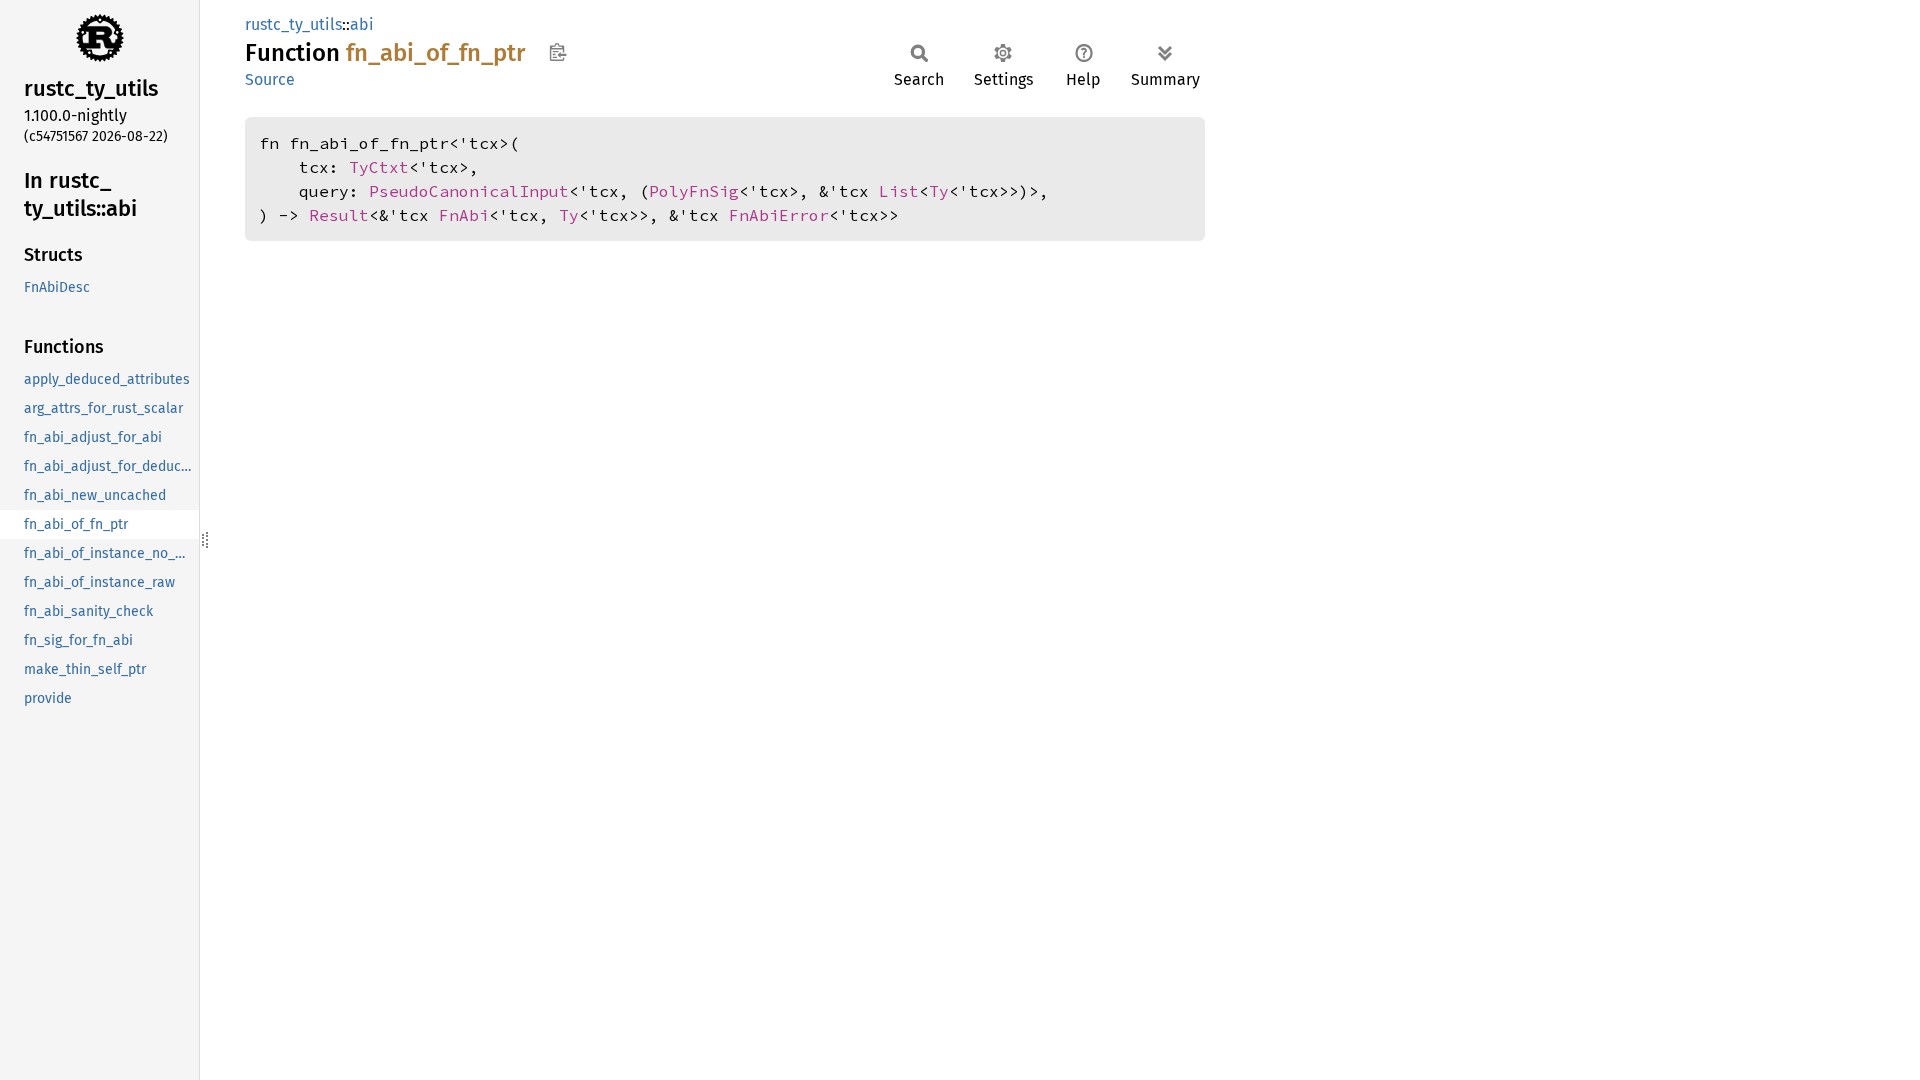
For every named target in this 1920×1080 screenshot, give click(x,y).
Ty (939, 191)
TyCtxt (379, 167)
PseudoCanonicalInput (469, 191)
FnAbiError (779, 215)
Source (270, 79)
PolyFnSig (694, 191)
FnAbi (464, 215)
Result (339, 215)
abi (362, 24)
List (899, 191)
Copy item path (557, 52)
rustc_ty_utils (293, 24)
